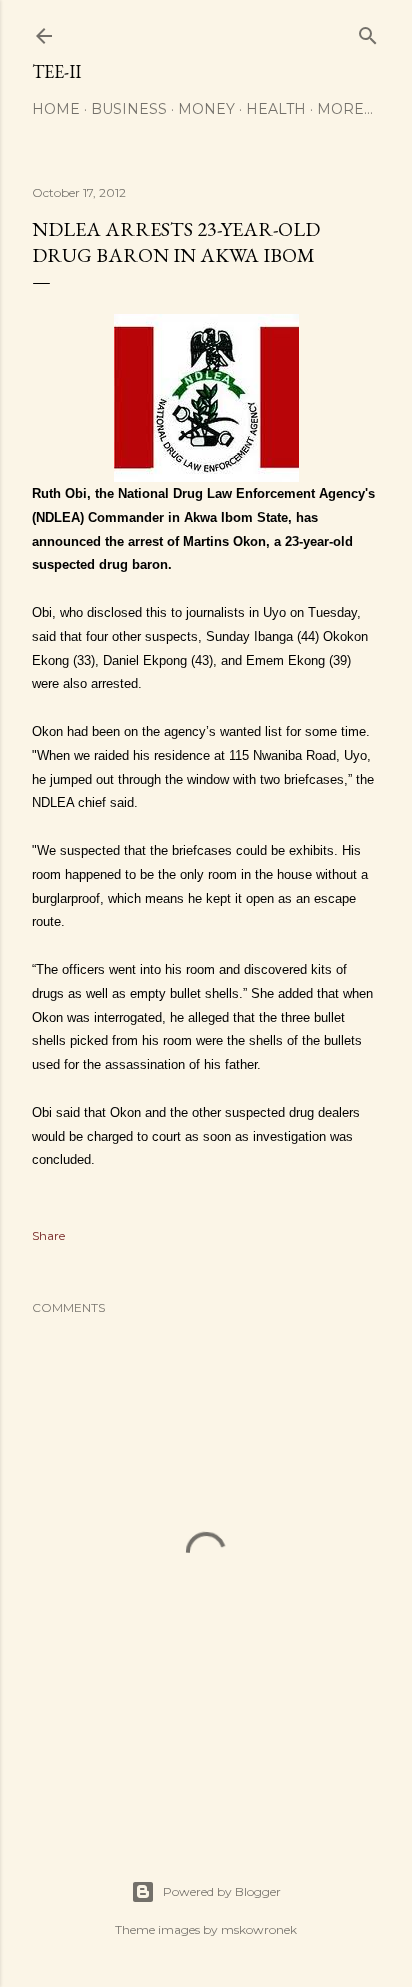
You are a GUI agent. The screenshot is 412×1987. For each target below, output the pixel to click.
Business (129, 109)
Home (56, 109)
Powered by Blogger (222, 1891)
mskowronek (259, 1929)
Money (206, 109)
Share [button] (48, 1235)
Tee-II (56, 71)
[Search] (368, 31)
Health (276, 109)
